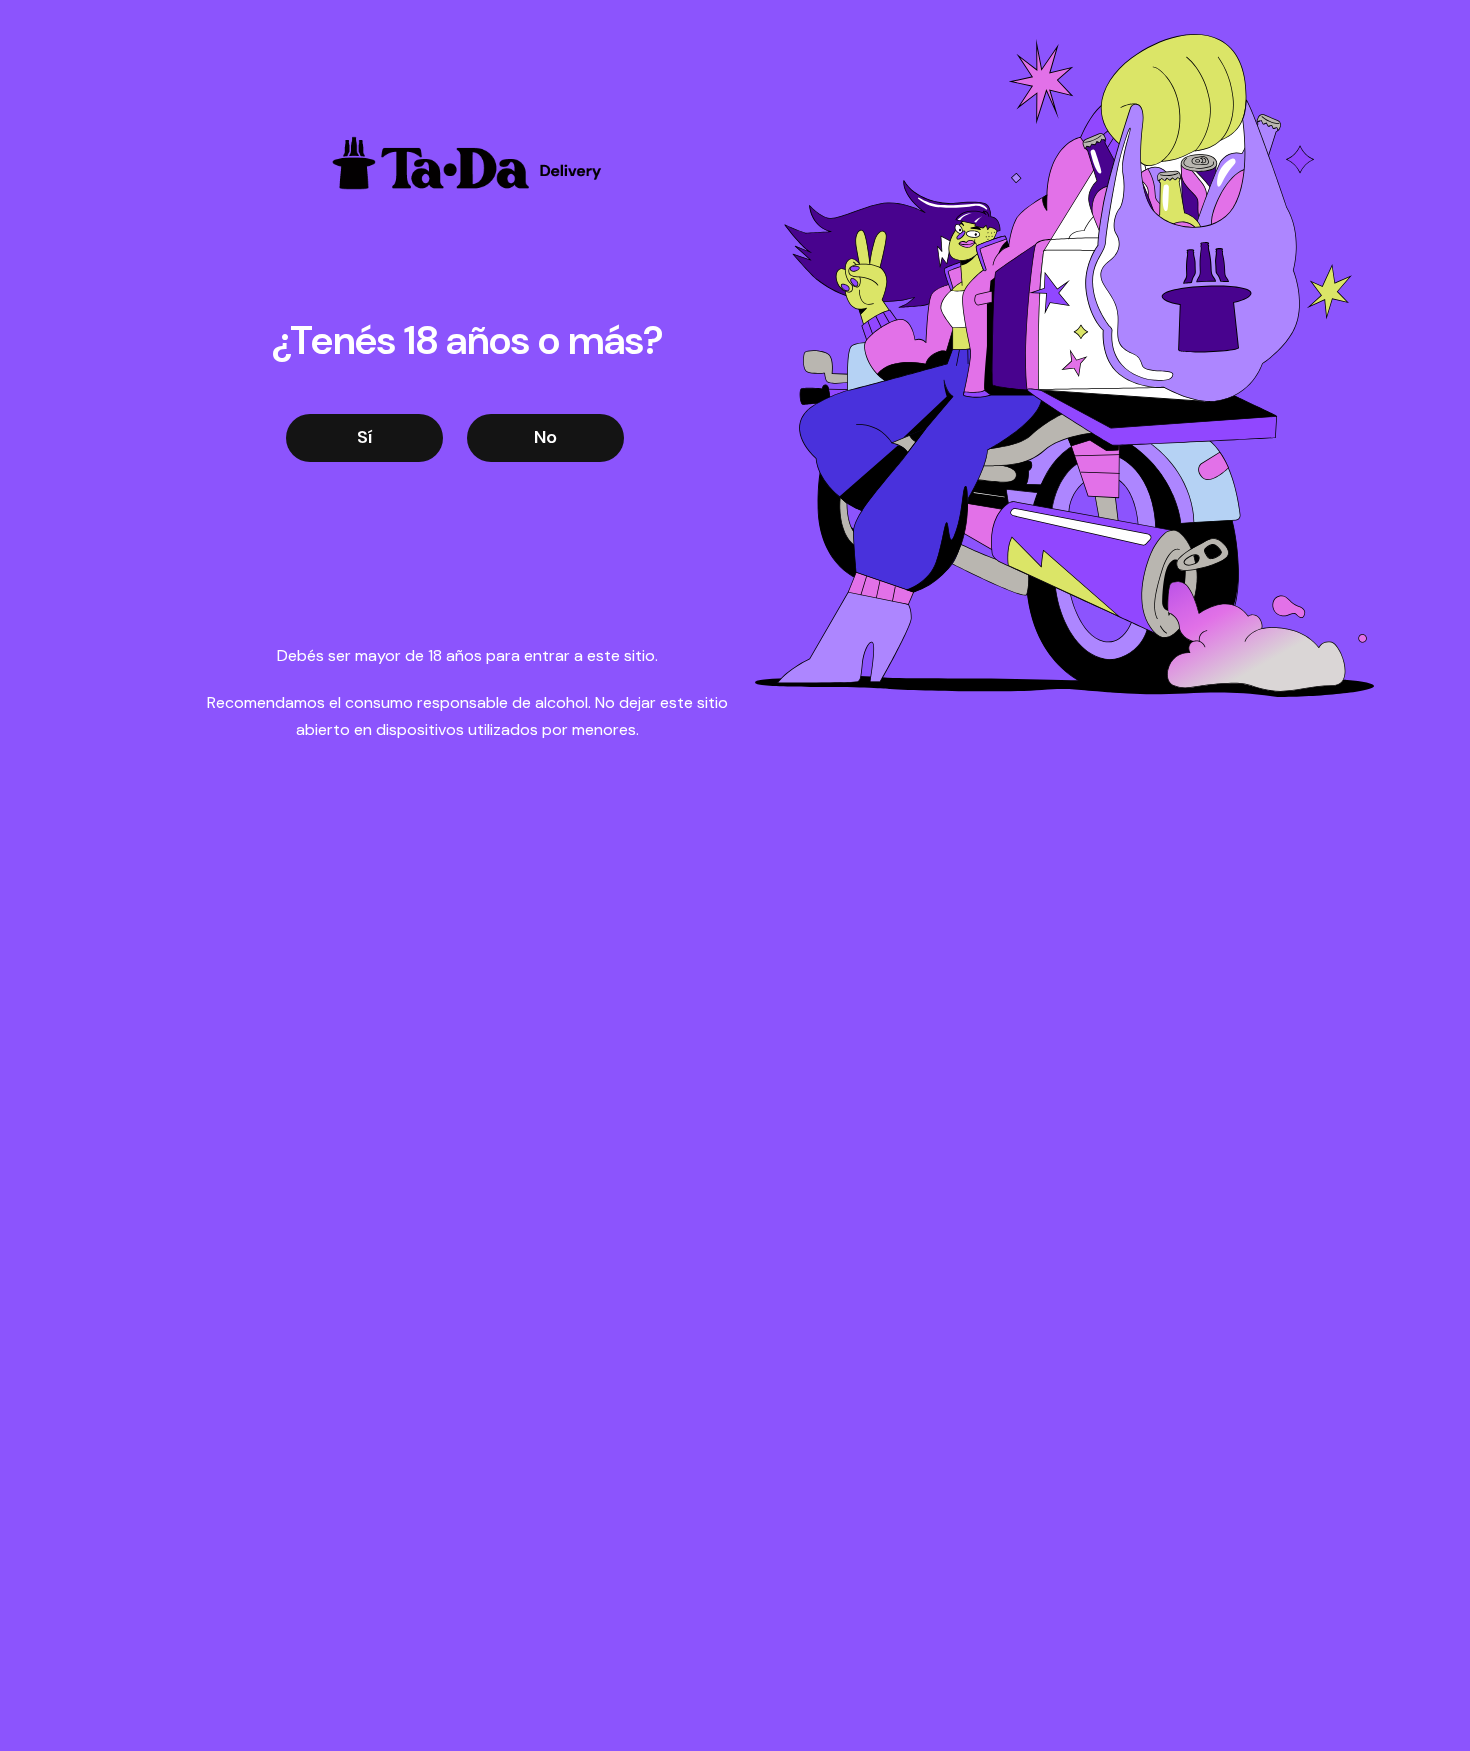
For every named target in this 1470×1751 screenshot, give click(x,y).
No (545, 437)
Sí (364, 437)
